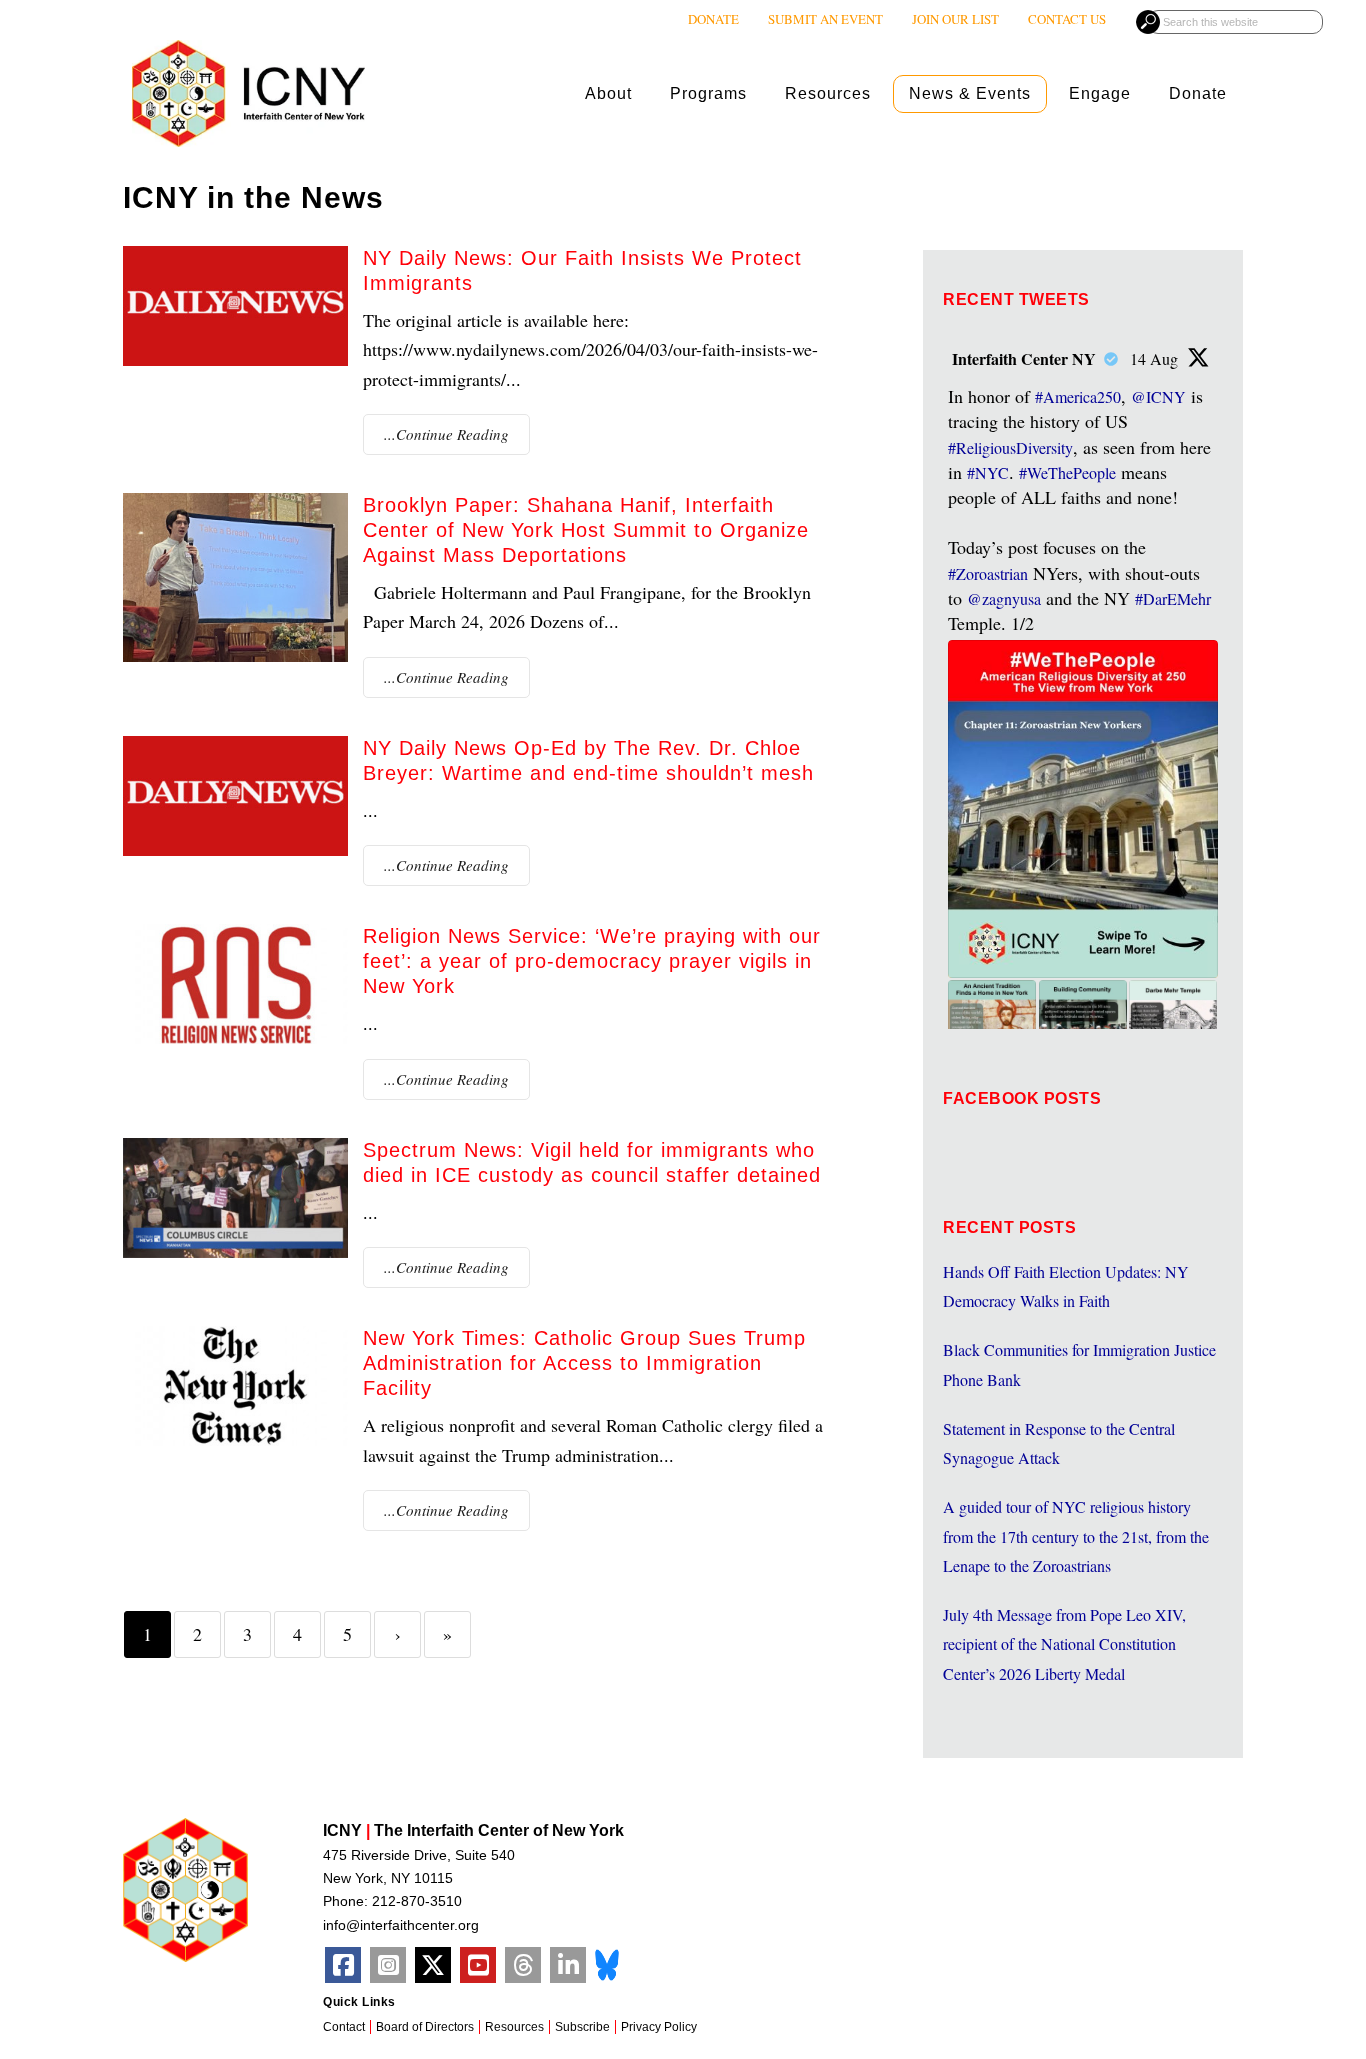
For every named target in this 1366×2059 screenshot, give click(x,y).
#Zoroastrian (988, 573)
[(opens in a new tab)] (235, 984)
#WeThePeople (1067, 472)
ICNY (248, 93)
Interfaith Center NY (1024, 358)
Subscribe (582, 2027)
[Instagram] (388, 1965)
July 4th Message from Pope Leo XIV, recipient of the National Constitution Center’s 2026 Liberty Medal (1064, 1644)
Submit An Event (825, 19)
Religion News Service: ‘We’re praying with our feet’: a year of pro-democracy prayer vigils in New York (592, 961)
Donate (713, 19)
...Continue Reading (446, 434)
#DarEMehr (1173, 598)
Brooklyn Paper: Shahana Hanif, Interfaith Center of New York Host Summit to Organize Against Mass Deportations (586, 530)
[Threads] (523, 1965)
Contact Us (1067, 19)
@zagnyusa (1004, 598)
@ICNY (1158, 396)
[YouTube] (478, 1965)
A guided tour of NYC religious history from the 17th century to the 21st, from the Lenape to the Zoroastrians (1076, 1536)
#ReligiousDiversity (1010, 447)
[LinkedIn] (568, 1965)
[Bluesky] (607, 1962)
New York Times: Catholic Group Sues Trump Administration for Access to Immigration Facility (584, 1363)
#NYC (988, 472)
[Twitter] (433, 1965)
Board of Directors (425, 2027)
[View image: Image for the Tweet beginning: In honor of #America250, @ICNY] (1083, 809)
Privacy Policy (659, 2027)
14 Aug (1156, 358)
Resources (514, 2027)
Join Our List (955, 19)
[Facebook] (343, 1965)
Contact (344, 2027)
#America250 (1078, 396)
